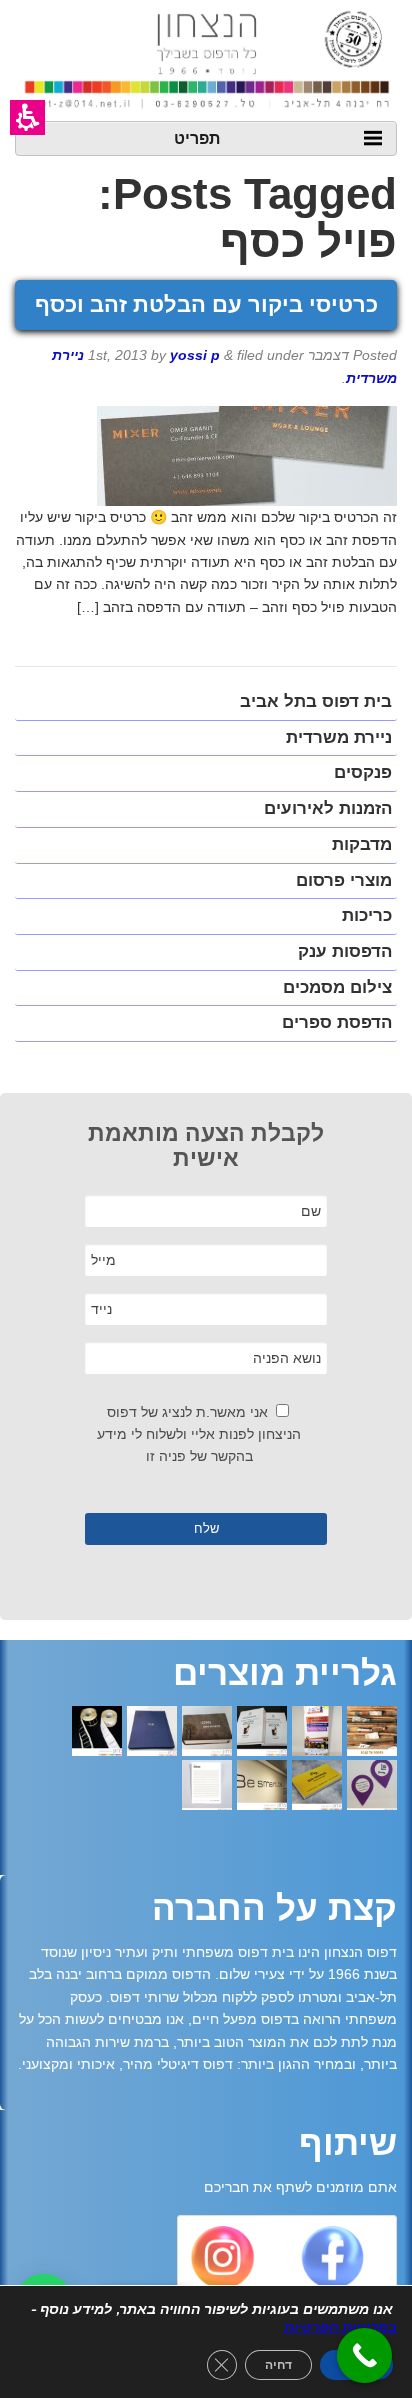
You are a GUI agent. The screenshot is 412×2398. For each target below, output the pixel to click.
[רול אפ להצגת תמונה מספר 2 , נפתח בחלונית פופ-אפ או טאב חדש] (317, 1733)
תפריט (197, 137)
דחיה (278, 2365)
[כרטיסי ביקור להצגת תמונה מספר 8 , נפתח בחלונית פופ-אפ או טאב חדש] (317, 1787)
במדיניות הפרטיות (340, 2327)
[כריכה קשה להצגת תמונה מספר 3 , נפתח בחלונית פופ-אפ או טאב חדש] (262, 1733)
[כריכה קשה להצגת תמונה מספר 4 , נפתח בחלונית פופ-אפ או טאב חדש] (207, 1733)
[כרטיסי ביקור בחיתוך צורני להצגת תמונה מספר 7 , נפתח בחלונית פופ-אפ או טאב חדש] (372, 1787)
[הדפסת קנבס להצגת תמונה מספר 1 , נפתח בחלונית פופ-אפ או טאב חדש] (372, 1733)
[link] (331, 2262)
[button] (27, 117)
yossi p (195, 355)
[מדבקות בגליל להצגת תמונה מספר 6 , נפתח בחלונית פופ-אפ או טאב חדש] (97, 1733)
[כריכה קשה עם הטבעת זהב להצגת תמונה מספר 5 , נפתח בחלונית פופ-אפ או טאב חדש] (152, 1733)
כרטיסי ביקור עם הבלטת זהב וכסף (206, 304)
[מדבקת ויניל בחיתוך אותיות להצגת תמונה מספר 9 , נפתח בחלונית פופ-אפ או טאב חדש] (262, 1787)
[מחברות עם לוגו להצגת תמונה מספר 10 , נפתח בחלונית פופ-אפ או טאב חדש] (207, 1787)
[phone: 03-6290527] (364, 2355)
